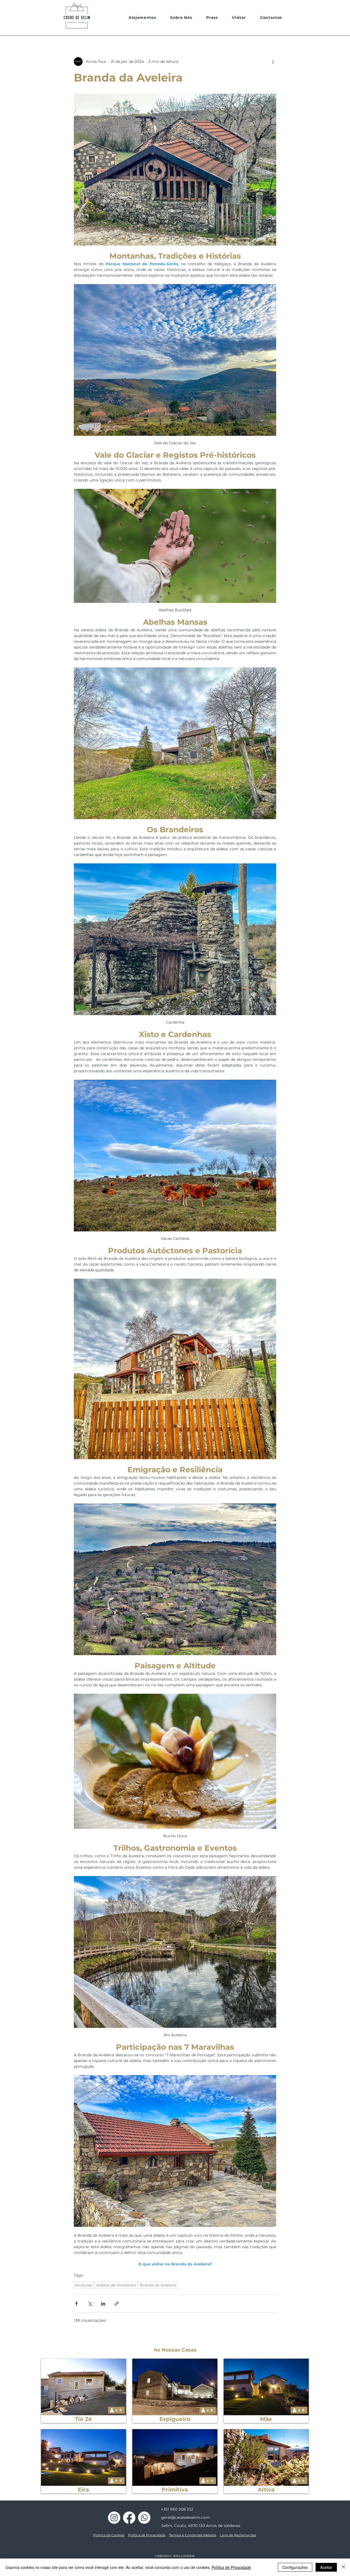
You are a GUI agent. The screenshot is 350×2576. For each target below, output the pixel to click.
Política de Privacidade (231, 2567)
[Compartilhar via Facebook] (76, 2304)
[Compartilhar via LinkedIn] (103, 2304)
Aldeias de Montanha (116, 2285)
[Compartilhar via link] (117, 2304)
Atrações (84, 2285)
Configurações (295, 2567)
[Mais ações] (273, 62)
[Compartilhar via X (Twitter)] (90, 2304)
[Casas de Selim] (114, 2518)
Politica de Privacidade (147, 2535)
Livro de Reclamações (238, 2535)
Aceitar (326, 2567)
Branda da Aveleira (158, 2285)
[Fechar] (343, 2567)
